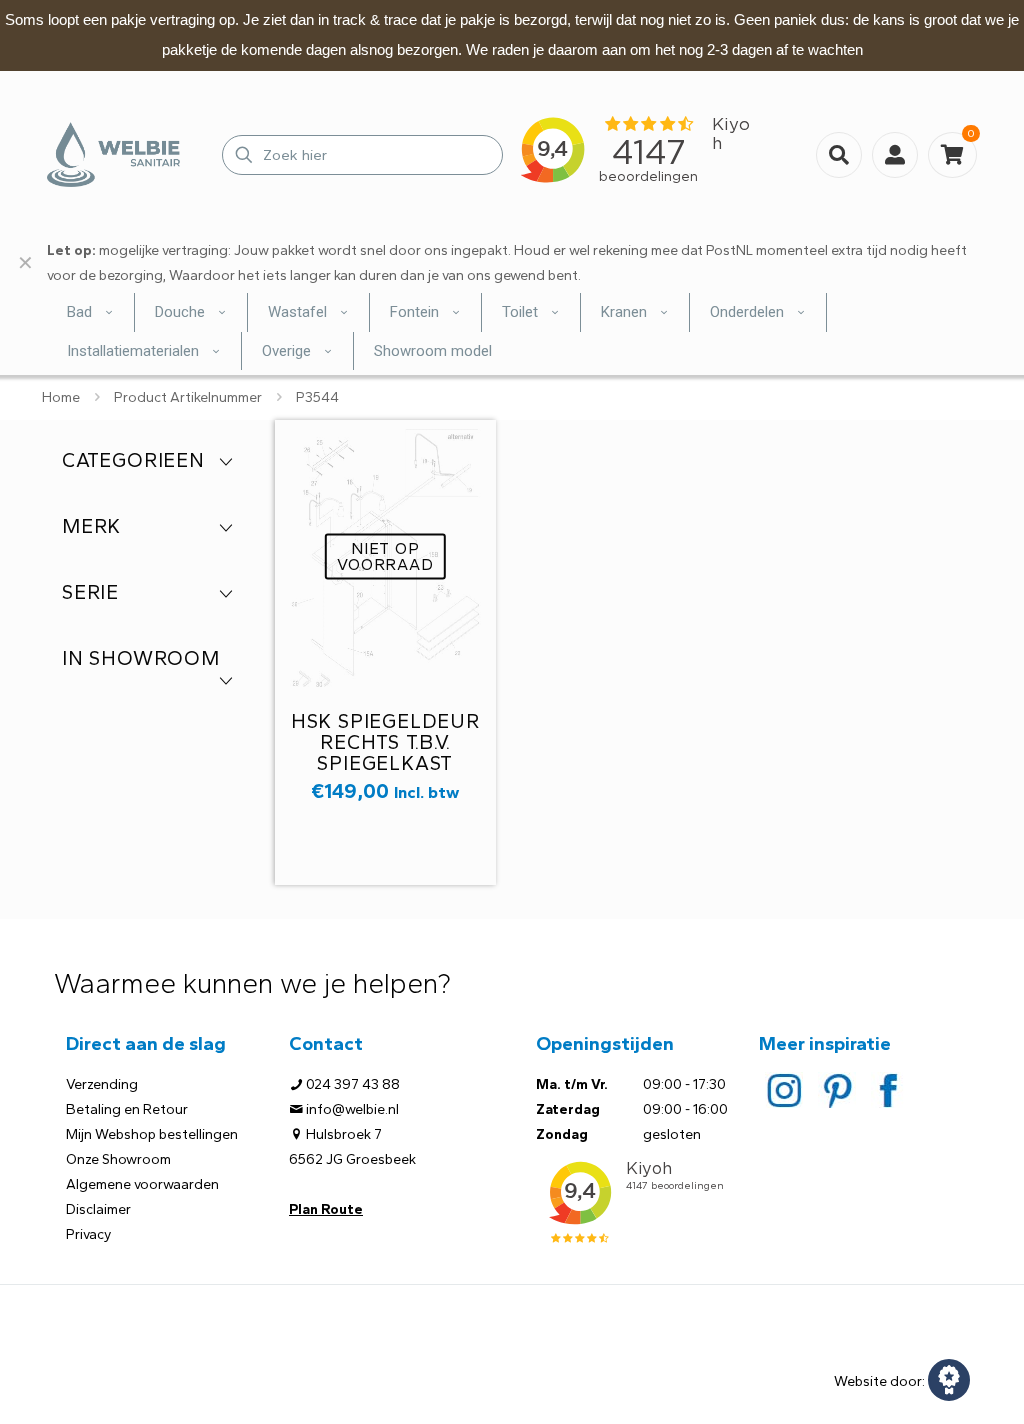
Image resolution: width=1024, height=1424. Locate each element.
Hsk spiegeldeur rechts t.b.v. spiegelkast (385, 742)
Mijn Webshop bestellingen (152, 1134)
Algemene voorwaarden (142, 1184)
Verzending (102, 1084)
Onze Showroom (118, 1159)
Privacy (88, 1234)
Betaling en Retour (127, 1109)
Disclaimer (98, 1209)
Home (61, 397)
